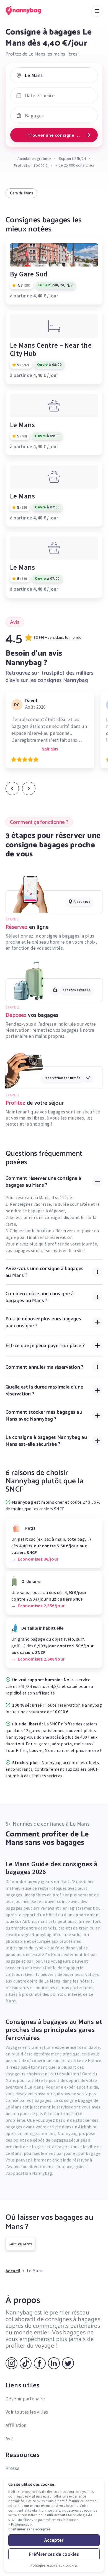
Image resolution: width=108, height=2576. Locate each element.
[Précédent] (12, 788)
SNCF (55, 1724)
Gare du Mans (21, 193)
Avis (10, 2438)
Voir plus (50, 749)
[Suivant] (29, 788)
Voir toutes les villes (27, 2412)
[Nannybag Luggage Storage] (29, 11)
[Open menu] (97, 11)
